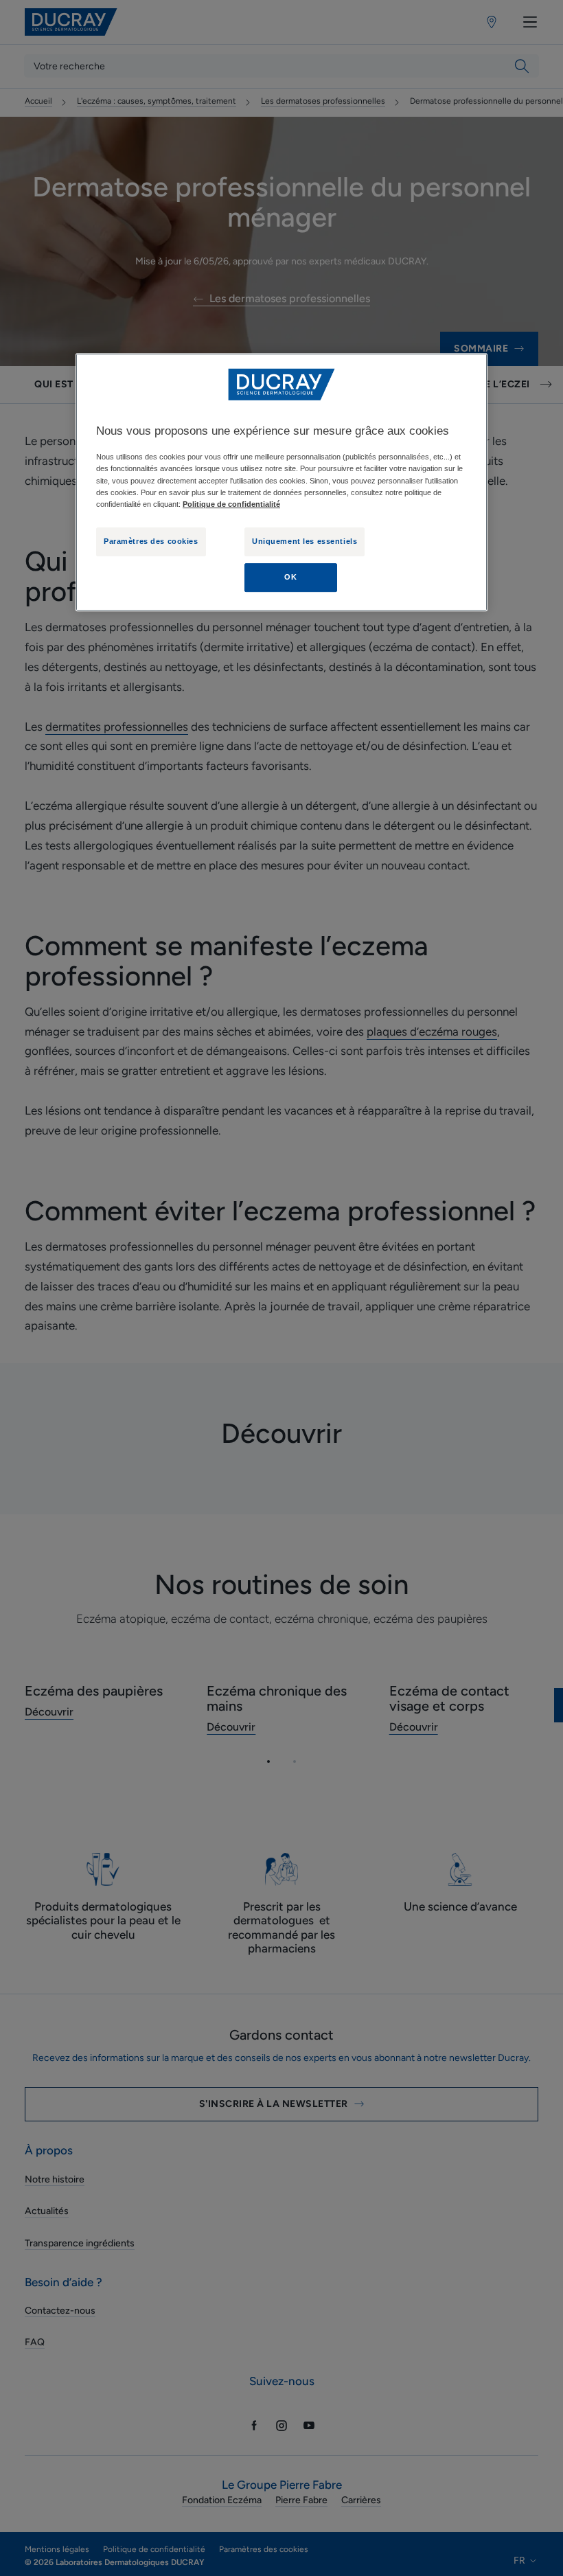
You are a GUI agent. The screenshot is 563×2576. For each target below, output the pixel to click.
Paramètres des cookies (151, 541)
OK (290, 577)
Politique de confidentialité (231, 504)
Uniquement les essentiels (305, 541)
